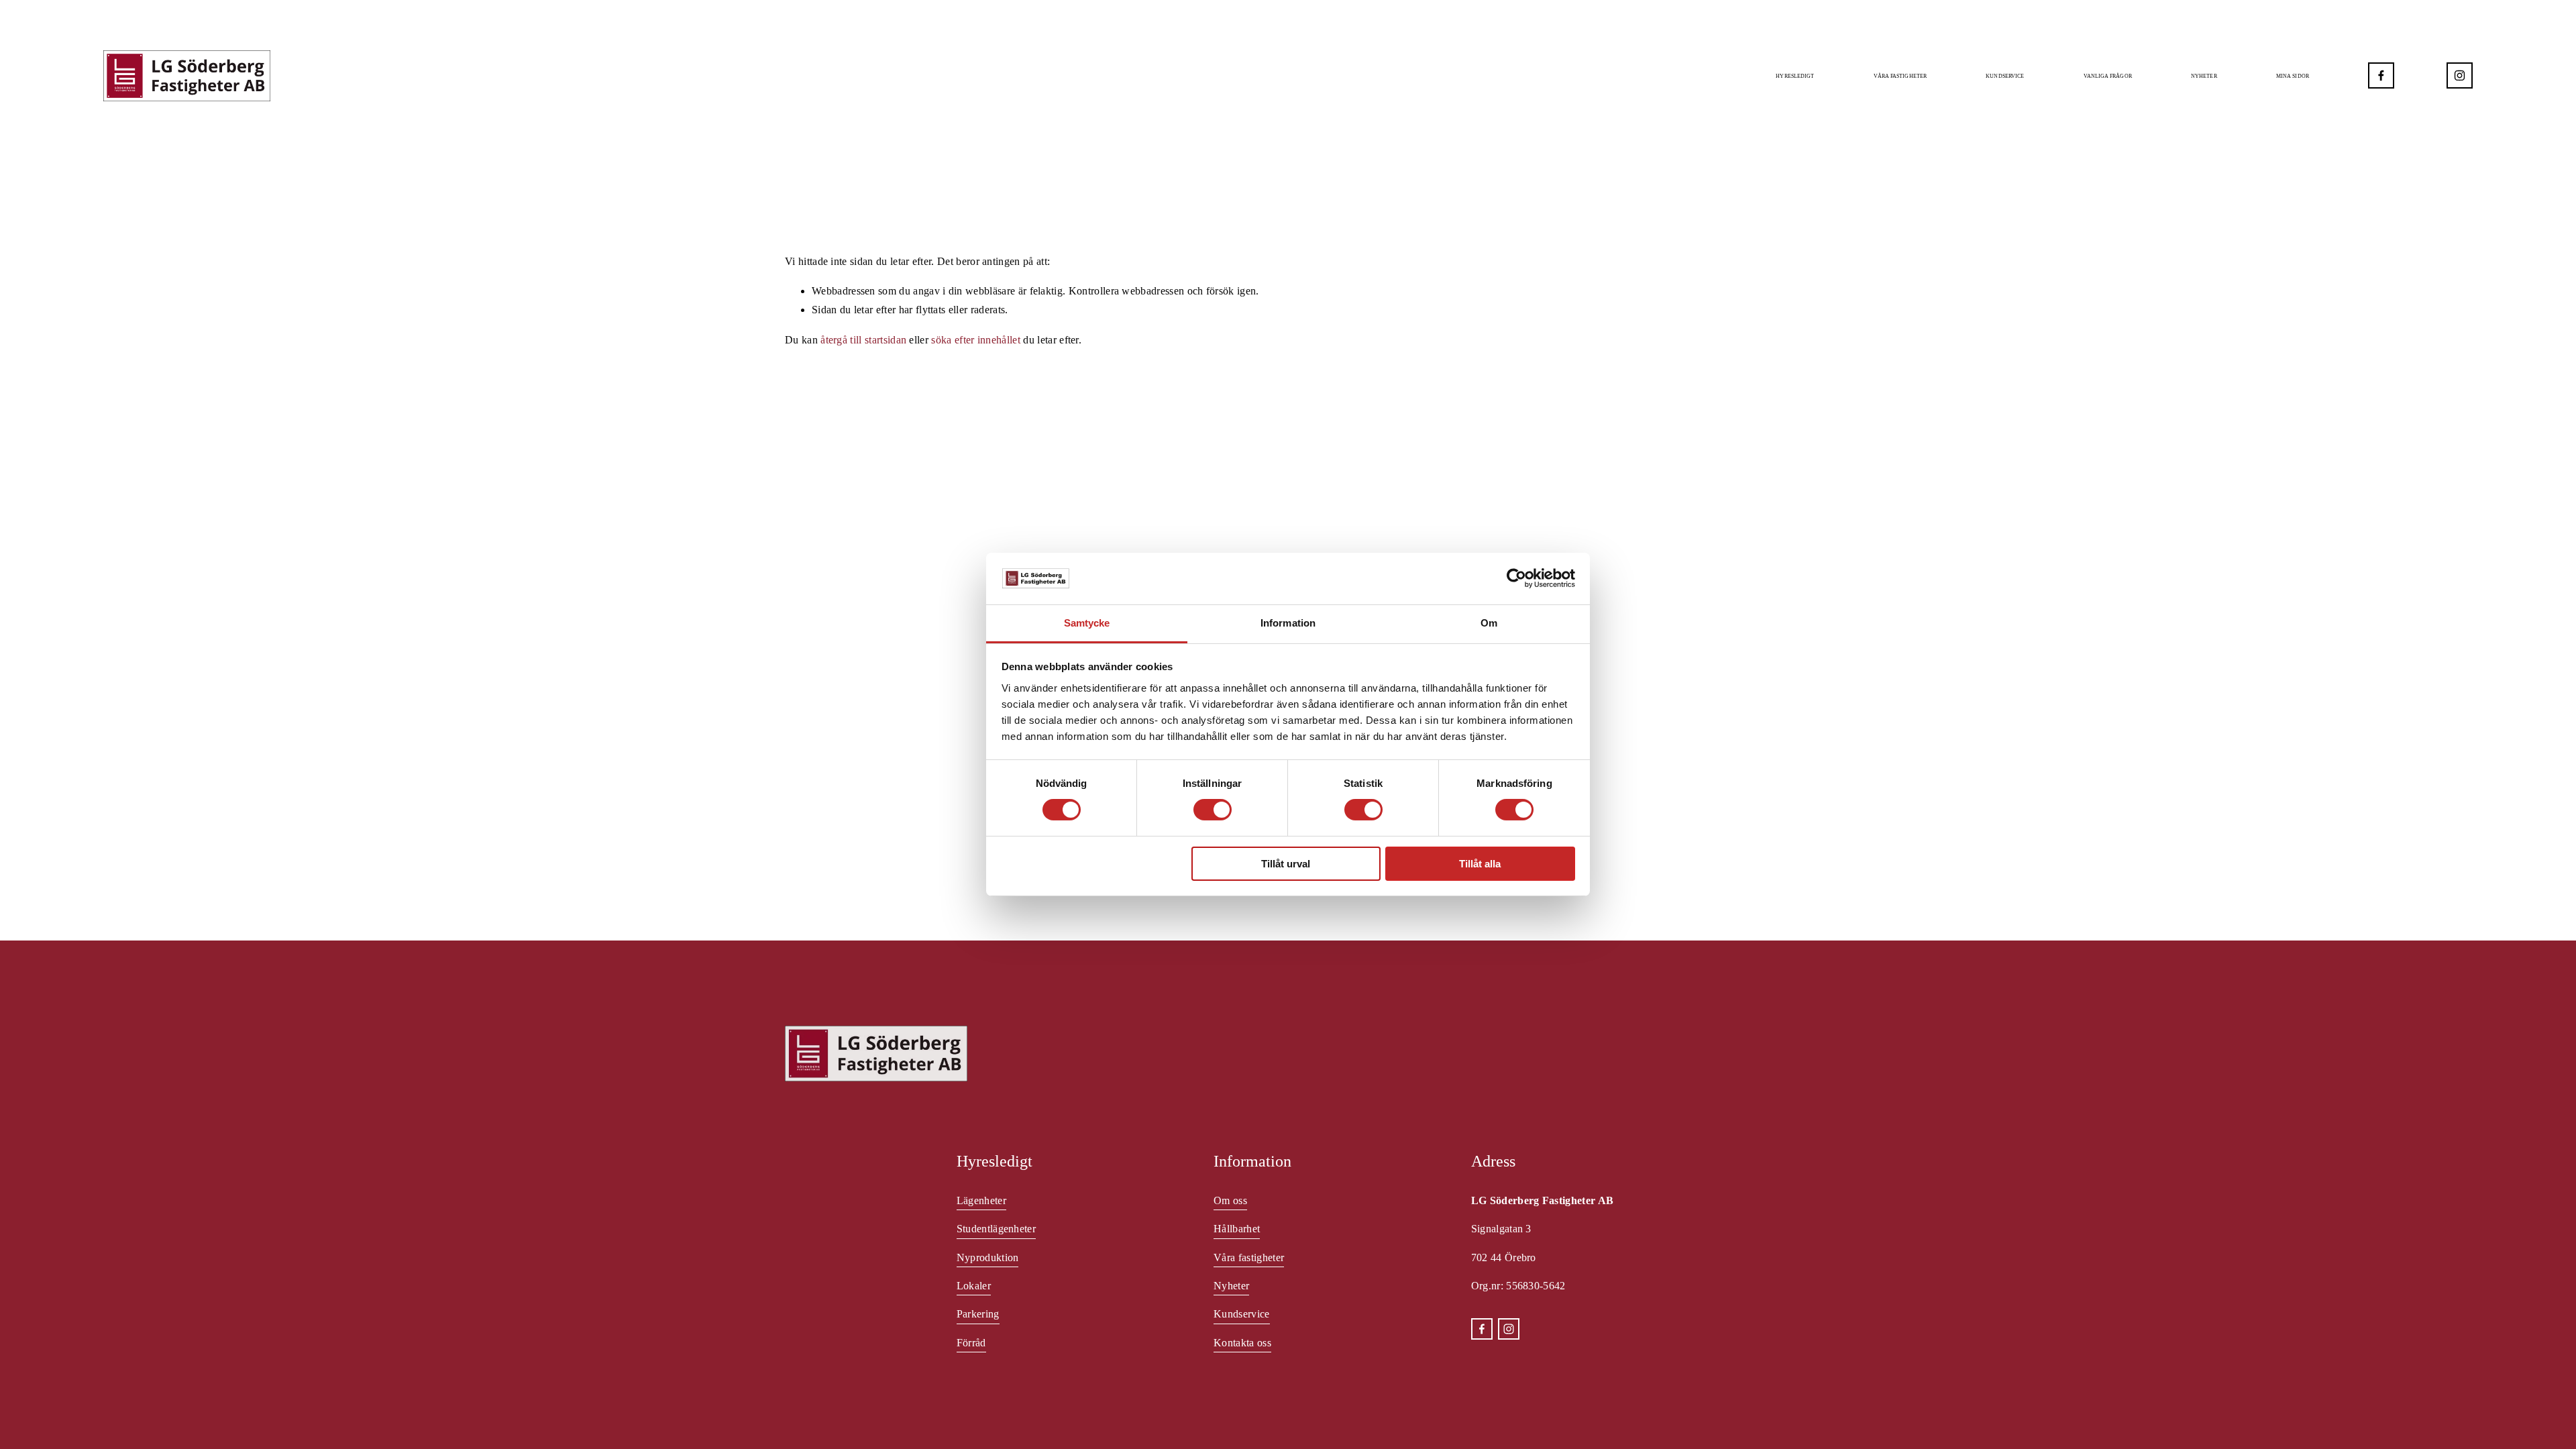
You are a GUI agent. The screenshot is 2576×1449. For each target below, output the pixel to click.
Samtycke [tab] (1087, 623)
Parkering (978, 1314)
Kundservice (1241, 1314)
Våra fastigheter (1900, 76)
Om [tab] (1489, 623)
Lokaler (974, 1286)
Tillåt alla (1480, 864)
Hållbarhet (1237, 1229)
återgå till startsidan (863, 340)
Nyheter (2204, 76)
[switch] (1213, 810)
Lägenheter (981, 1200)
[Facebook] (2381, 75)
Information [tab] (1288, 623)
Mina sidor (2293, 76)
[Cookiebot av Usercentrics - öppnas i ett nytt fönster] (1516, 578)
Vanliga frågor (2108, 76)
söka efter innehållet (976, 340)
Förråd (971, 1343)
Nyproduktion (988, 1257)
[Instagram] (2460, 75)
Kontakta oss (1242, 1343)
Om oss (1230, 1200)
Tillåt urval (1286, 864)
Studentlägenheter (996, 1229)
